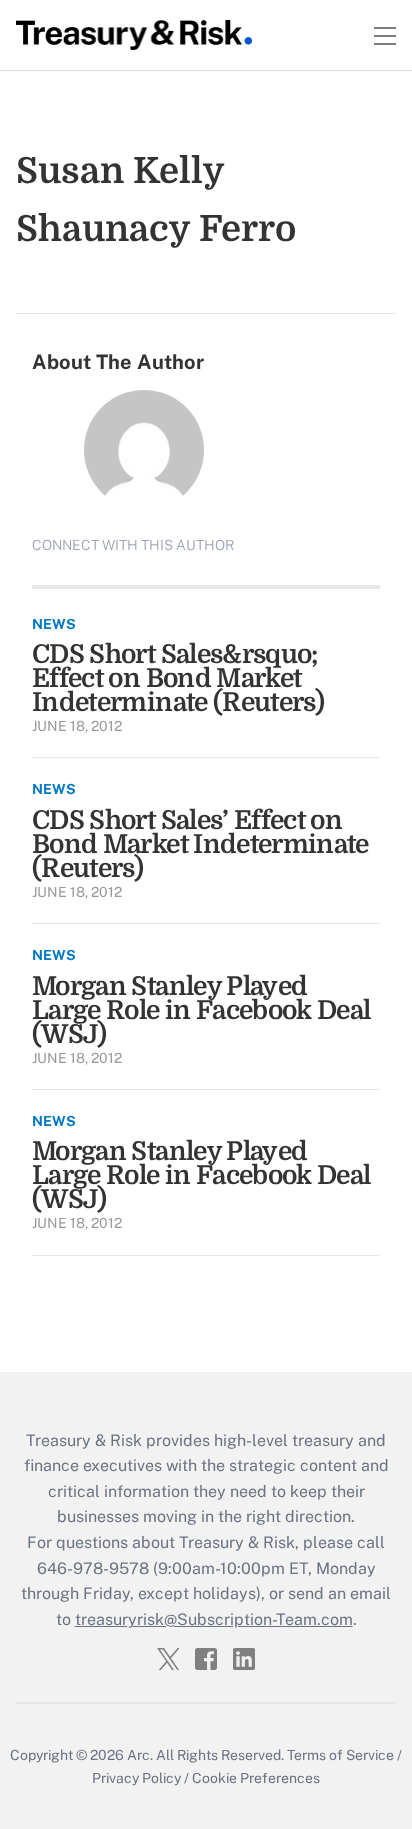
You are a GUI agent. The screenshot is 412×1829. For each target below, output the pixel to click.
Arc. (140, 1755)
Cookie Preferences (256, 1778)
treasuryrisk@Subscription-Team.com (214, 1619)
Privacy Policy (136, 1778)
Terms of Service (340, 1755)
